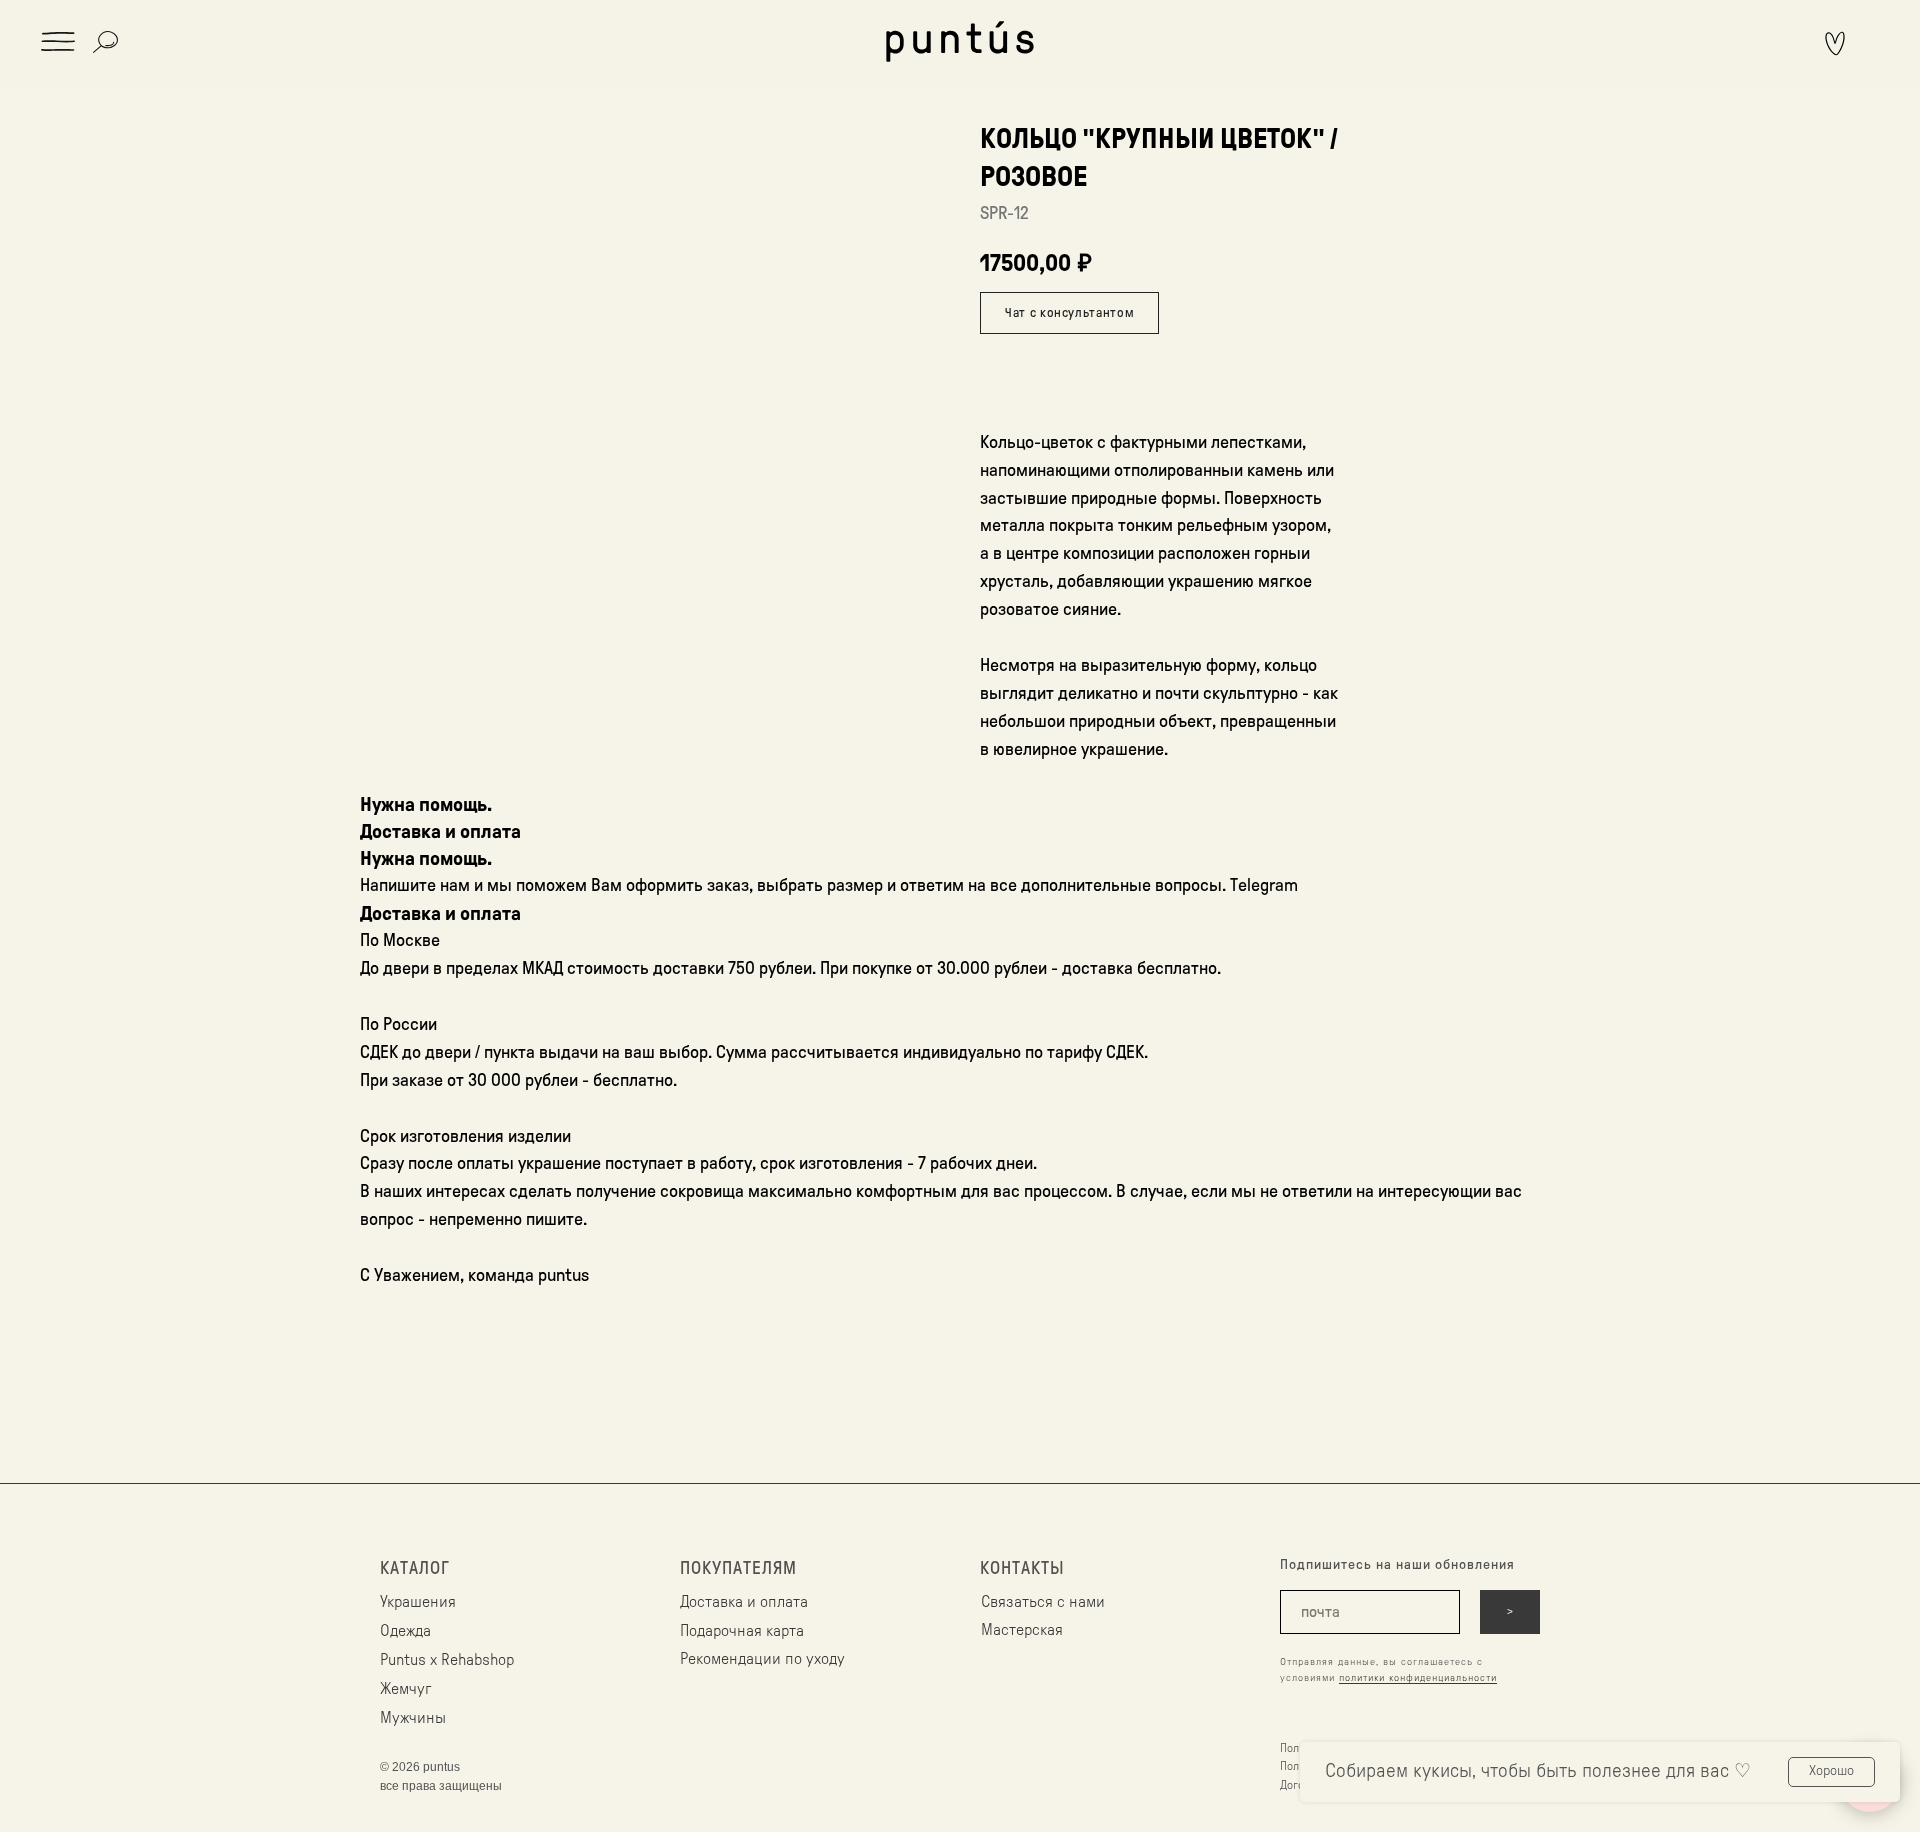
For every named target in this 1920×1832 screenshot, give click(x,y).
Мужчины (413, 1718)
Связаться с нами (1043, 1602)
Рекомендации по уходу (762, 1659)
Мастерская (1022, 1630)
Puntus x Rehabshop (447, 1660)
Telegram (1264, 885)
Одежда (405, 1631)
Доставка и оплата (744, 1602)
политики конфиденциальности (1418, 1678)
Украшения (418, 1602)
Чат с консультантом (1069, 312)
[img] (960, 41)
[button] (58, 41)
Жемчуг (405, 1689)
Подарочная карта (742, 1631)
